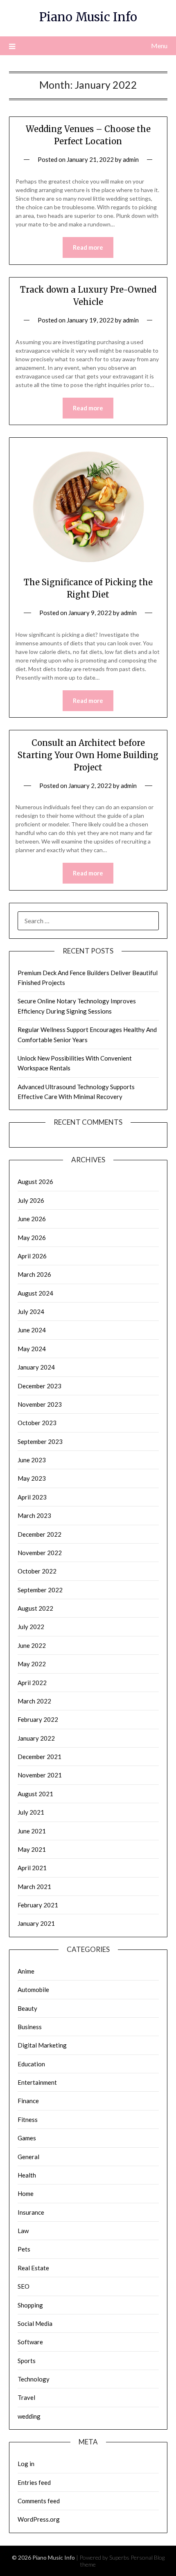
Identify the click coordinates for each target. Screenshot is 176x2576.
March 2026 (34, 1274)
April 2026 (32, 1256)
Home (26, 2193)
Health (27, 2175)
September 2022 (40, 1590)
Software (30, 2342)
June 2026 (32, 1219)
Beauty (27, 2008)
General (28, 2157)
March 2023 (34, 1515)
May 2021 (32, 1849)
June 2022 (32, 1645)
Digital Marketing (42, 2045)
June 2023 (32, 1460)
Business (30, 2027)
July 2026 (31, 1200)
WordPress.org (39, 2519)
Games (27, 2138)
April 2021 (32, 1868)
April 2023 (32, 1497)
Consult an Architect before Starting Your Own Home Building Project (88, 755)
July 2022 (31, 1627)
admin (131, 159)
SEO (24, 2286)
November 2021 (40, 1775)
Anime (26, 1971)
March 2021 (34, 1887)
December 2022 (39, 1534)
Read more (88, 247)
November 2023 (40, 1404)
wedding (29, 2416)
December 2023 (39, 1386)
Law (23, 2231)
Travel (26, 2397)
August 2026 (35, 1182)
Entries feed (34, 2482)
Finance (28, 2101)
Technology (34, 2379)
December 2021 (39, 1757)
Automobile (33, 1990)
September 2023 (40, 1441)
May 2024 (32, 1349)
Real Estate (33, 2268)
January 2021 (36, 1923)
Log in (26, 2464)
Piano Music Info (88, 17)
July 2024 (31, 1311)
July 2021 (31, 1812)
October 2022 (37, 1571)
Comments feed (39, 2501)
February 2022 (38, 1719)
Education (31, 2064)
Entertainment (37, 2082)
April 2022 (32, 1683)
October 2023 (37, 1423)
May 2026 (32, 1238)
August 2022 (35, 1608)
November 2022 (40, 1553)
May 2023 (32, 1478)
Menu (159, 46)
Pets (24, 2249)
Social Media (35, 2323)
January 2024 (36, 1367)
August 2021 (35, 1794)
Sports (27, 2361)
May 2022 (32, 1664)
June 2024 (32, 1330)
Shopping (30, 2305)
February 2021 (38, 1905)
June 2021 (32, 1831)
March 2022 (34, 1701)
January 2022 (36, 1738)
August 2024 (35, 1293)
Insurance (31, 2212)
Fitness (28, 2119)
